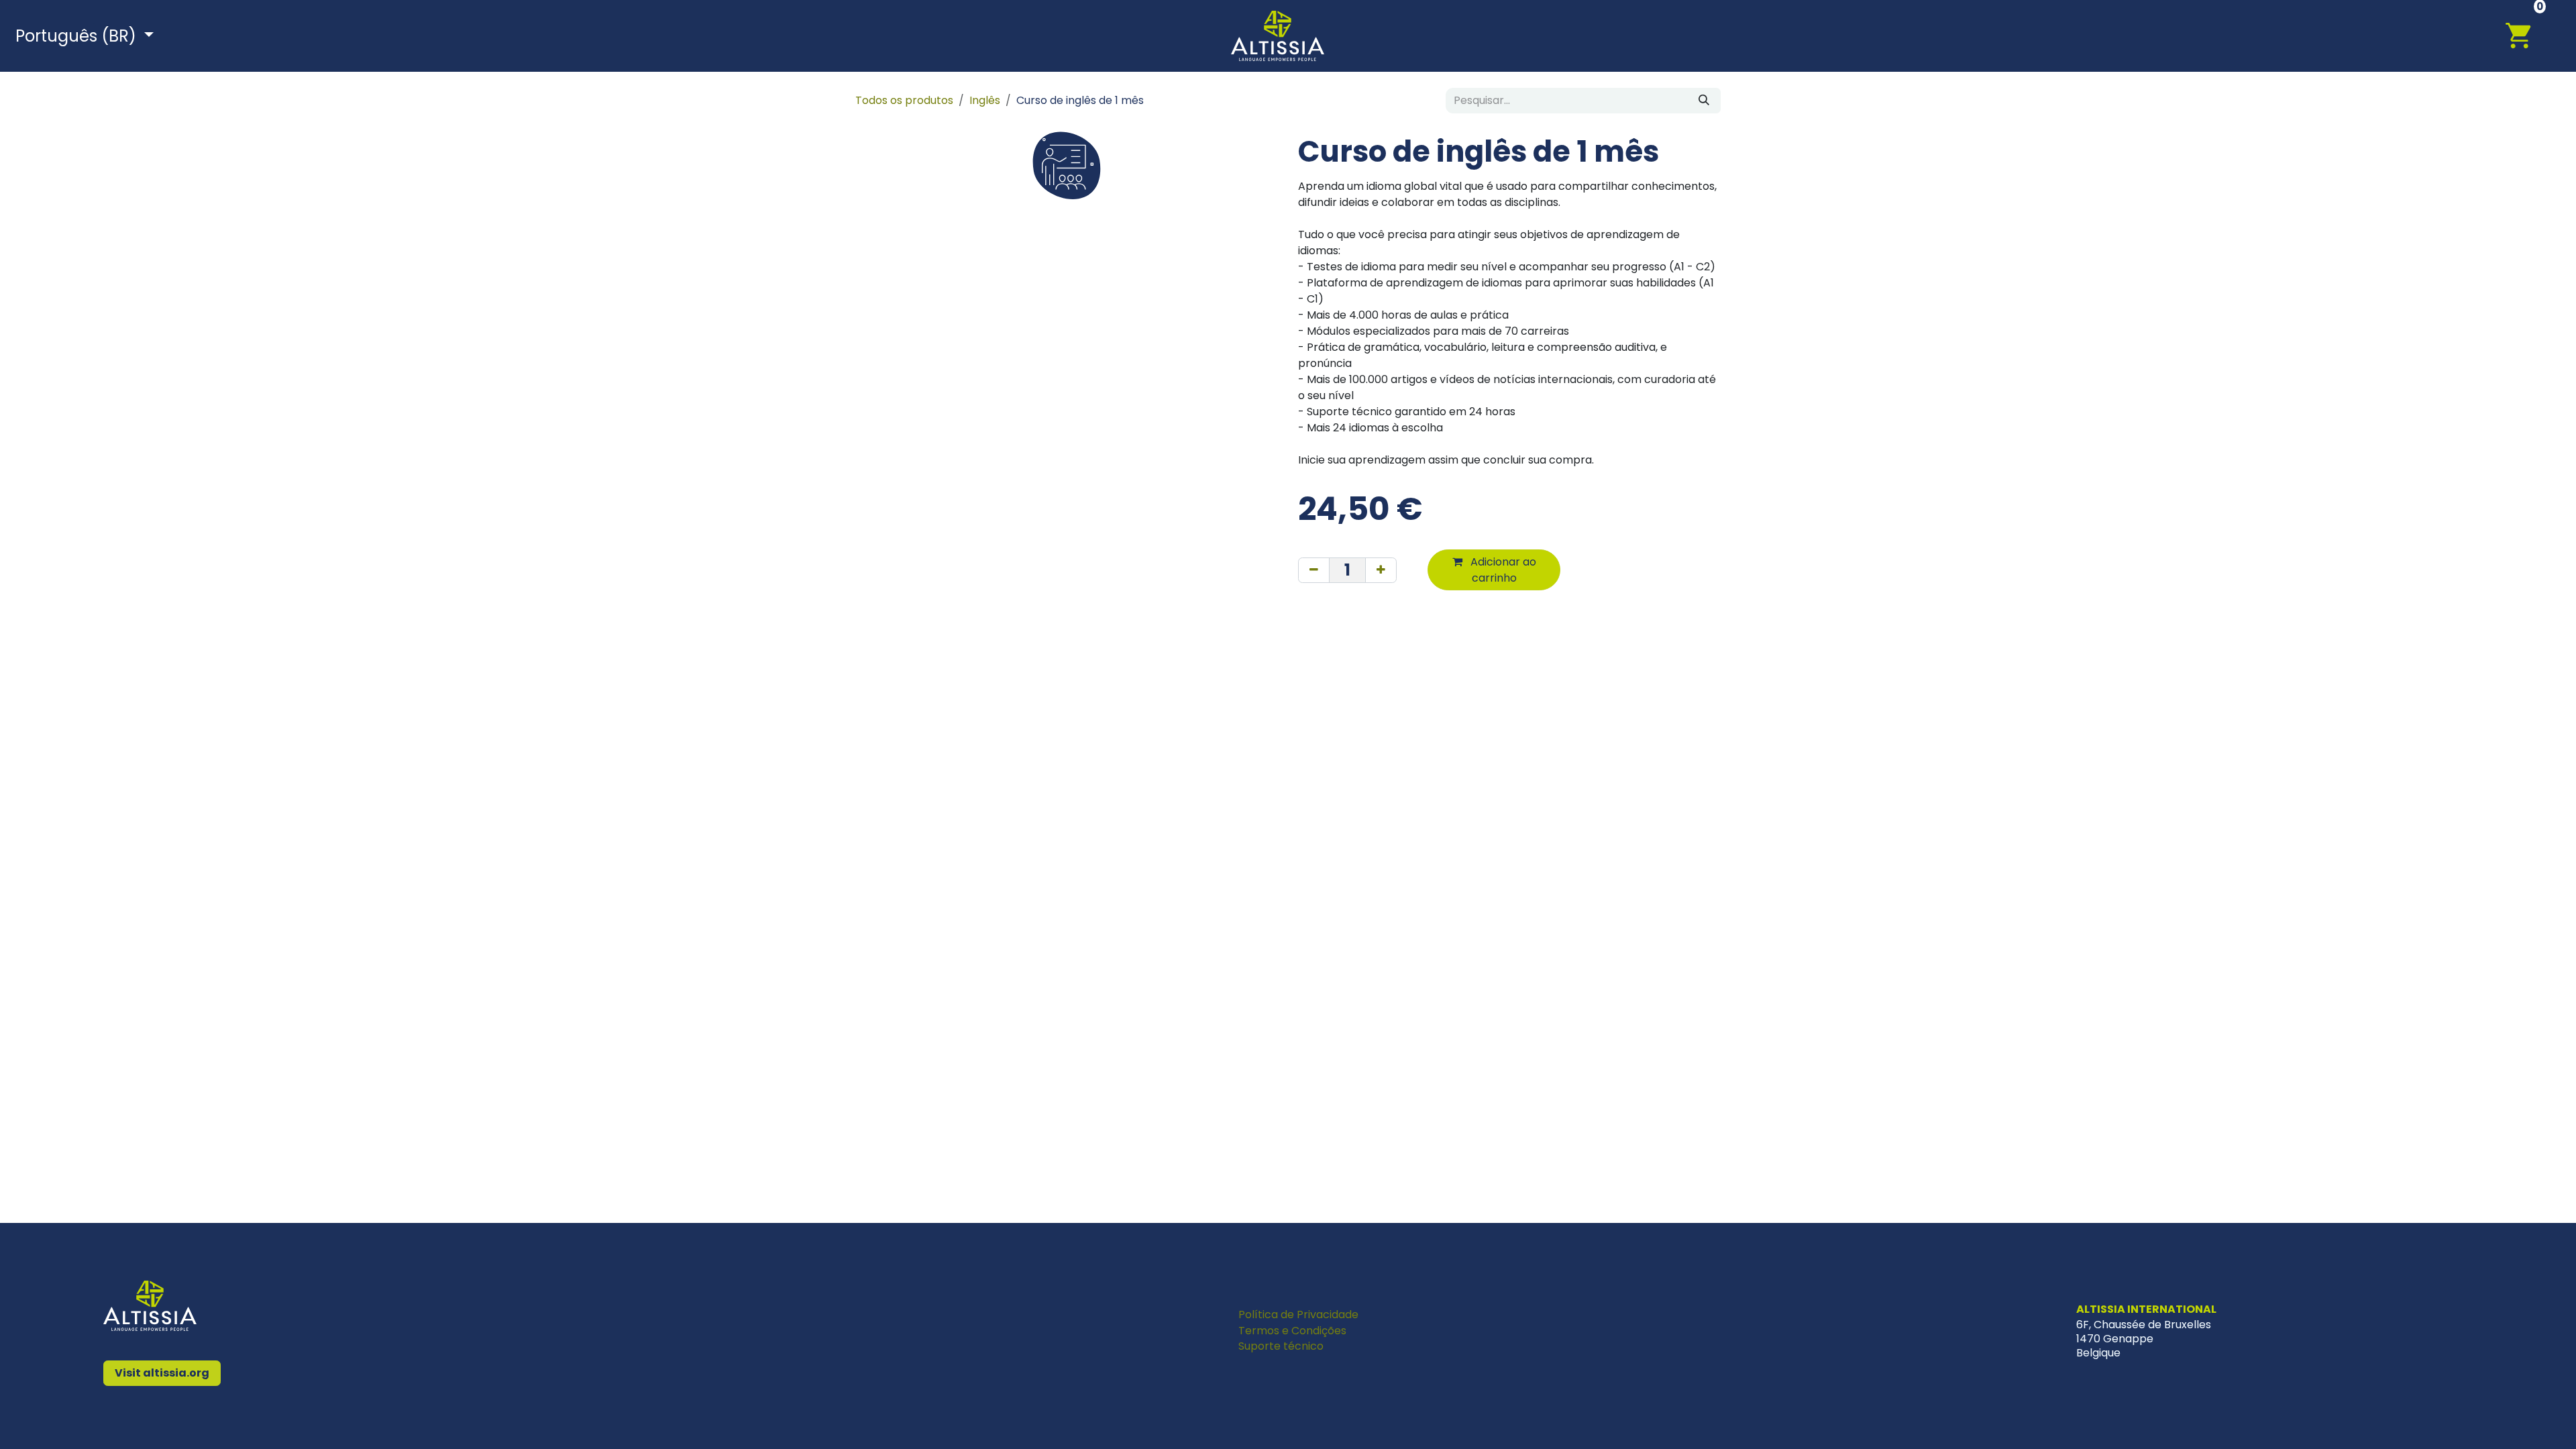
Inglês (985, 100)
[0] (2526, 35)
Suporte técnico (1281, 1346)
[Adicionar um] (1381, 570)
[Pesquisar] (1704, 101)
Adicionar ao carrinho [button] (1502, 570)
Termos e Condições (1292, 1331)
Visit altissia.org (162, 1373)
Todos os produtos (904, 100)
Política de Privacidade (1298, 1314)
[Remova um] (1314, 570)
